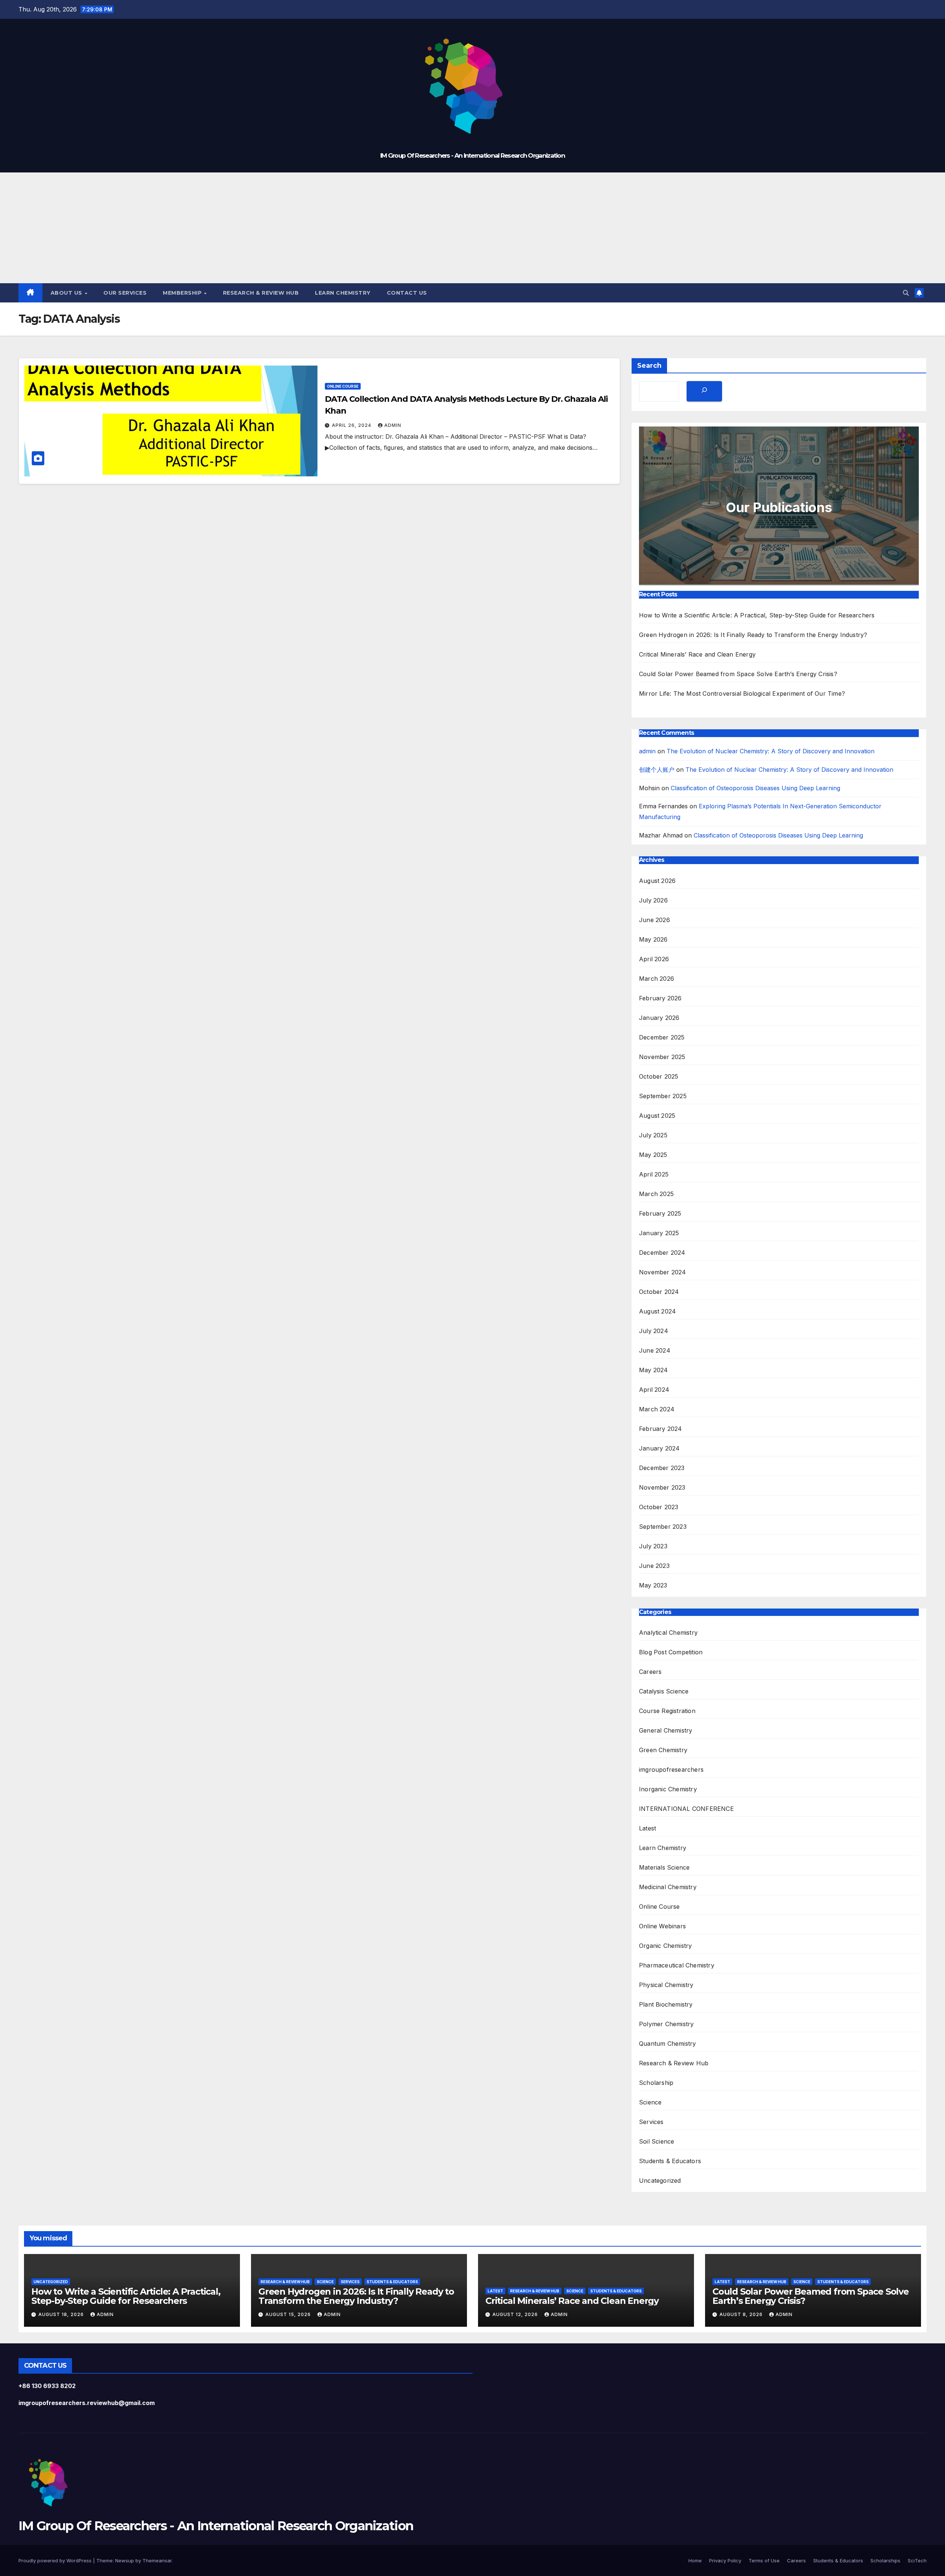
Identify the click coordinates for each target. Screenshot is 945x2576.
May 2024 (654, 1370)
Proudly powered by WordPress (56, 2560)
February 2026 (660, 998)
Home (695, 2560)
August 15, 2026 (289, 2314)
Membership (183, 293)
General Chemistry (666, 1730)
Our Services (125, 293)
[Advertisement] (472, 228)
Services (651, 2122)
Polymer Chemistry (666, 2024)
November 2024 (663, 1272)
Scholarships (885, 2560)
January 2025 (659, 1233)
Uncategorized (660, 2181)
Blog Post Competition (671, 1652)
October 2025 (659, 1076)
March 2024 (657, 1409)
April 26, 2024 (352, 425)
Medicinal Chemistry (668, 1887)
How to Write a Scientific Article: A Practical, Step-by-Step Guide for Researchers (757, 615)
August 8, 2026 (742, 2314)
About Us (67, 293)
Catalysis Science (664, 1691)
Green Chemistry (663, 1750)
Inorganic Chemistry (668, 1789)
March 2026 (657, 979)
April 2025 (654, 1174)
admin (393, 425)
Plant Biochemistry (666, 2004)
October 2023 (659, 1507)
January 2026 (659, 1018)
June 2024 (655, 1350)
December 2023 (662, 1468)
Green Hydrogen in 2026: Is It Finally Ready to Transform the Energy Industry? (753, 635)
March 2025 (656, 1194)
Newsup (125, 2560)
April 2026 (654, 959)
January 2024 (659, 1448)
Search (649, 366)
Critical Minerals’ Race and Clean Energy (697, 654)
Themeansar (157, 2560)
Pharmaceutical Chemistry (677, 1965)
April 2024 (654, 1390)
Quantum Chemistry (667, 2044)
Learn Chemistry (343, 293)
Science (650, 2102)
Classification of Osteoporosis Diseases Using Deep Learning (755, 788)
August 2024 (657, 1311)
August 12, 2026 (516, 2314)
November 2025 (662, 1057)
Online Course (343, 386)
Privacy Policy (725, 2560)
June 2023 (654, 1566)
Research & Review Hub (261, 293)
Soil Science (657, 2141)
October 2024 (659, 1292)
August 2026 (657, 881)
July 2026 (653, 900)
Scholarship (656, 2083)
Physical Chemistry (666, 1985)
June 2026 (654, 920)
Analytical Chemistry (668, 1633)
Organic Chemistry (665, 1946)
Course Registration (667, 1711)
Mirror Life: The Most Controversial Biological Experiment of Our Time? (742, 693)
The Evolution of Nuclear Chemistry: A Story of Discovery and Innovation (771, 751)
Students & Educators (670, 2161)
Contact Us (407, 293)
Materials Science (664, 1867)
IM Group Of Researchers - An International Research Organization (472, 155)
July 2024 (654, 1331)
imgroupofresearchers (671, 1770)
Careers (650, 1672)
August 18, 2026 (62, 2314)
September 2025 (663, 1096)
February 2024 (661, 1429)
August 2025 (657, 1116)
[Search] (704, 391)
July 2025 (653, 1135)
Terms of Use (764, 2560)
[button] (906, 293)
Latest (647, 1828)
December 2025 (662, 1037)
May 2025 (653, 1155)
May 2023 (653, 1585)
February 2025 (660, 1213)
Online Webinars (662, 1926)
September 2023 (663, 1527)
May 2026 (653, 939)
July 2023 (653, 1546)
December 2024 (662, 1253)
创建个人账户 (657, 770)
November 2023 (662, 1487)
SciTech (917, 2560)
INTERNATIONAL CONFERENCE (686, 1809)
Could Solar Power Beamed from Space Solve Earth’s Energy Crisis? (738, 674)
